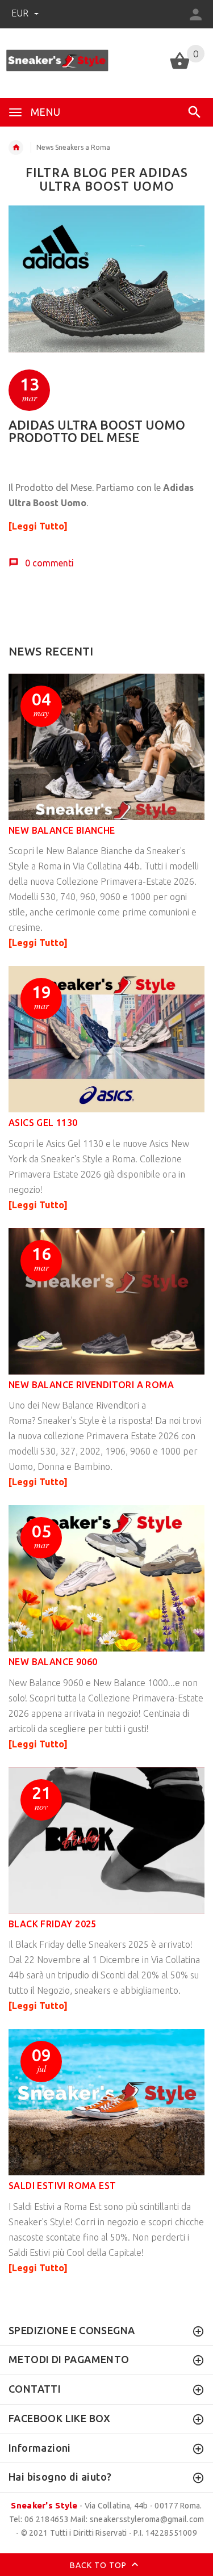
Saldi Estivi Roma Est (62, 2186)
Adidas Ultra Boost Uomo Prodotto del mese (97, 431)
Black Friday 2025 (53, 1924)
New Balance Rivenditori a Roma (91, 1385)
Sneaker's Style (44, 2505)
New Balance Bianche (62, 830)
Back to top (99, 2565)
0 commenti (49, 563)
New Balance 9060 (53, 1662)
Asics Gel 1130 (43, 1123)
